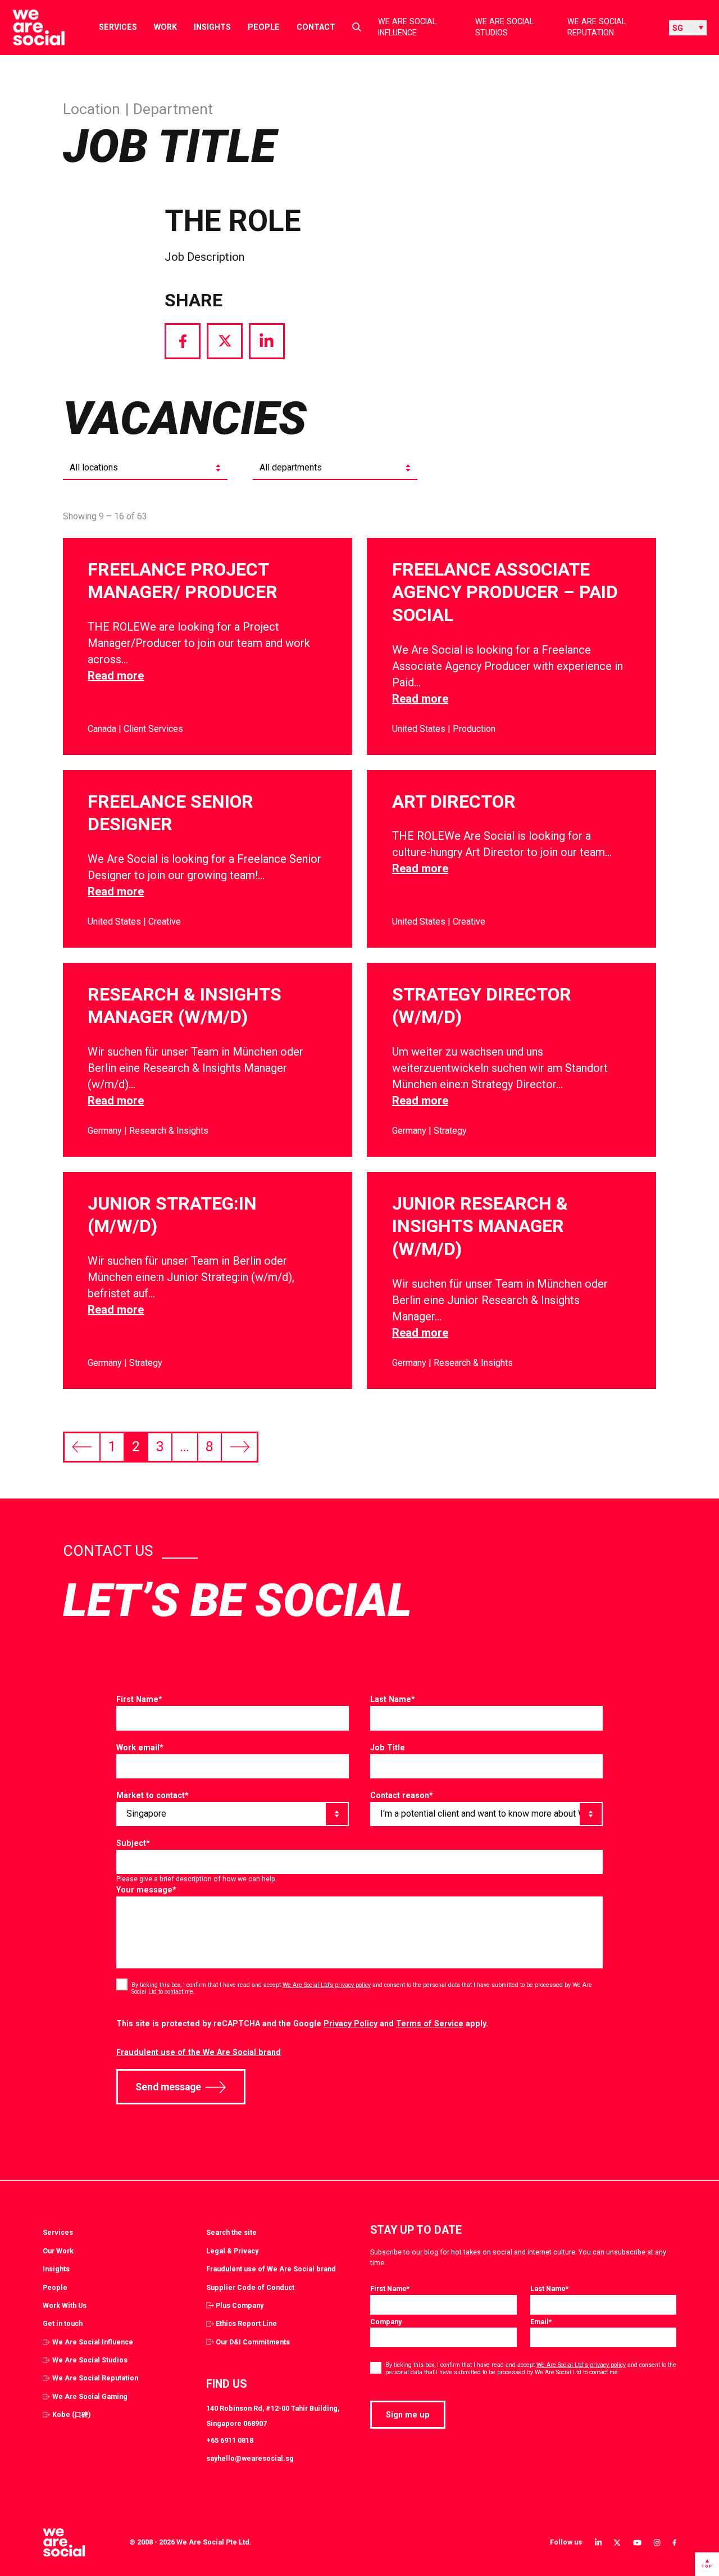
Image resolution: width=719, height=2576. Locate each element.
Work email (140, 1747)
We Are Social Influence (407, 27)
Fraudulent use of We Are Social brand (271, 2269)
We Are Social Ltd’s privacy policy (327, 1985)
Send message (168, 2087)
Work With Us (65, 2305)
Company (386, 2322)
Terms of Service (430, 2023)
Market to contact (153, 1795)
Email (541, 2322)
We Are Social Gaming (90, 2396)
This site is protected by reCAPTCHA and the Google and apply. (302, 2023)
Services (118, 27)
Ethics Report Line (246, 2323)
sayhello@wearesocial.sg (250, 2458)
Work (165, 27)
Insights (212, 27)
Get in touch (63, 2323)
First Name (139, 1699)
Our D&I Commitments (253, 2342)
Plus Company (240, 2305)
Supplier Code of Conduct (250, 2287)
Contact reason (402, 1795)
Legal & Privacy (232, 2251)
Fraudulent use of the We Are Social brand (199, 2052)
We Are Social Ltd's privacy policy (581, 2365)
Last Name (393, 1699)
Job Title (388, 1747)
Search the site (231, 2232)
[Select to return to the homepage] (29, 28)
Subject (133, 1843)
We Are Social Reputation (597, 27)
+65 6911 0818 (230, 2440)
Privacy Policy (351, 2023)
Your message (146, 1890)
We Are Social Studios (504, 27)
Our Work (58, 2251)
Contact (316, 27)
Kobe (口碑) (71, 2414)
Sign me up (408, 2415)
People (264, 27)
